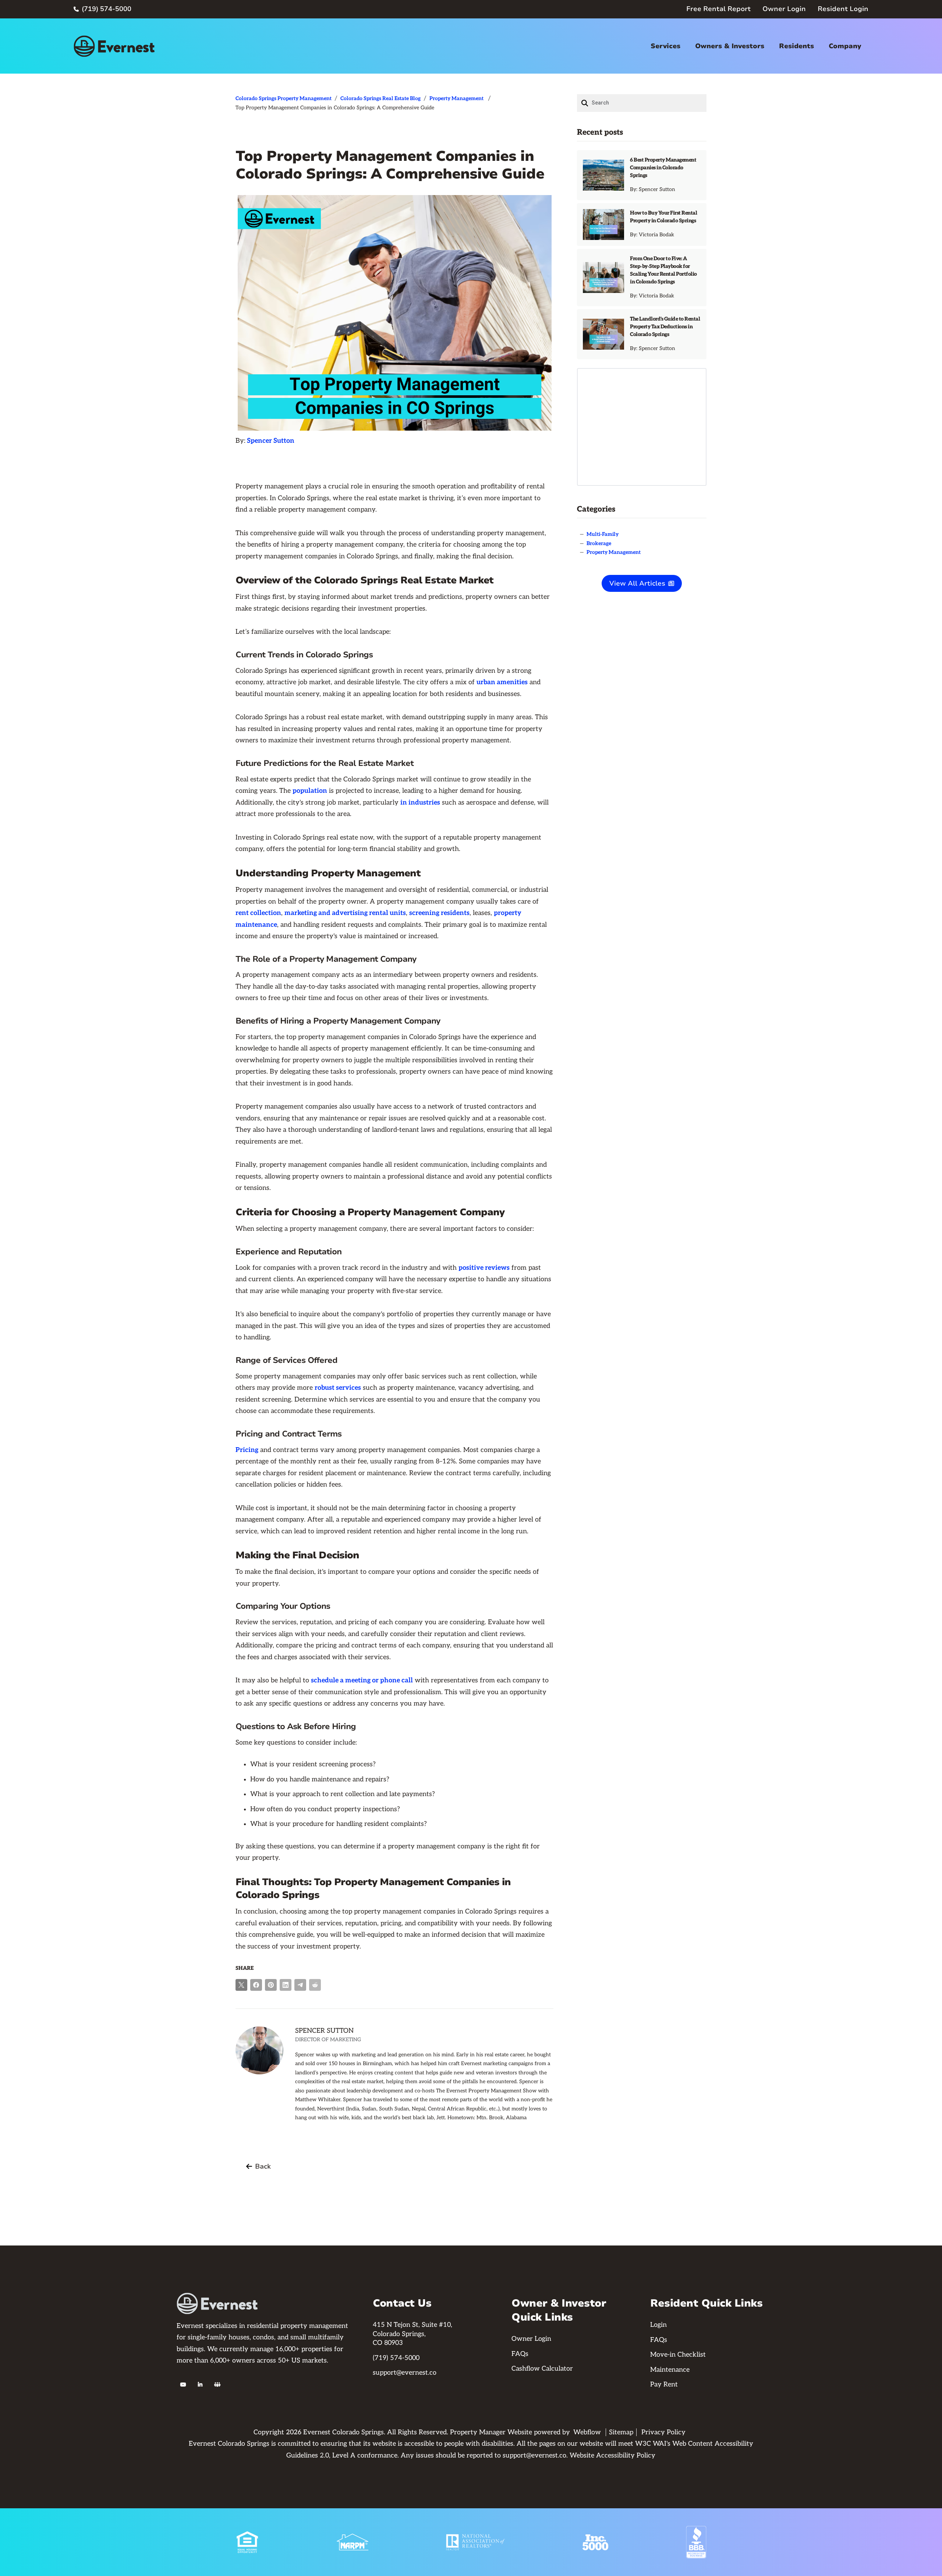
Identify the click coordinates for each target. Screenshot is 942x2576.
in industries (420, 803)
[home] (114, 46)
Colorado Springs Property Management (284, 98)
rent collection (258, 913)
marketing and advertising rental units (345, 913)
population (310, 791)
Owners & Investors (730, 46)
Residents (796, 46)
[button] (665, 46)
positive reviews (484, 1268)
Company (845, 46)
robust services (338, 1388)
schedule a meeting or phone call (362, 1680)
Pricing (247, 1450)
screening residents (439, 913)
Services (665, 46)
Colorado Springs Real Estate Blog (380, 98)
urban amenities (502, 682)
